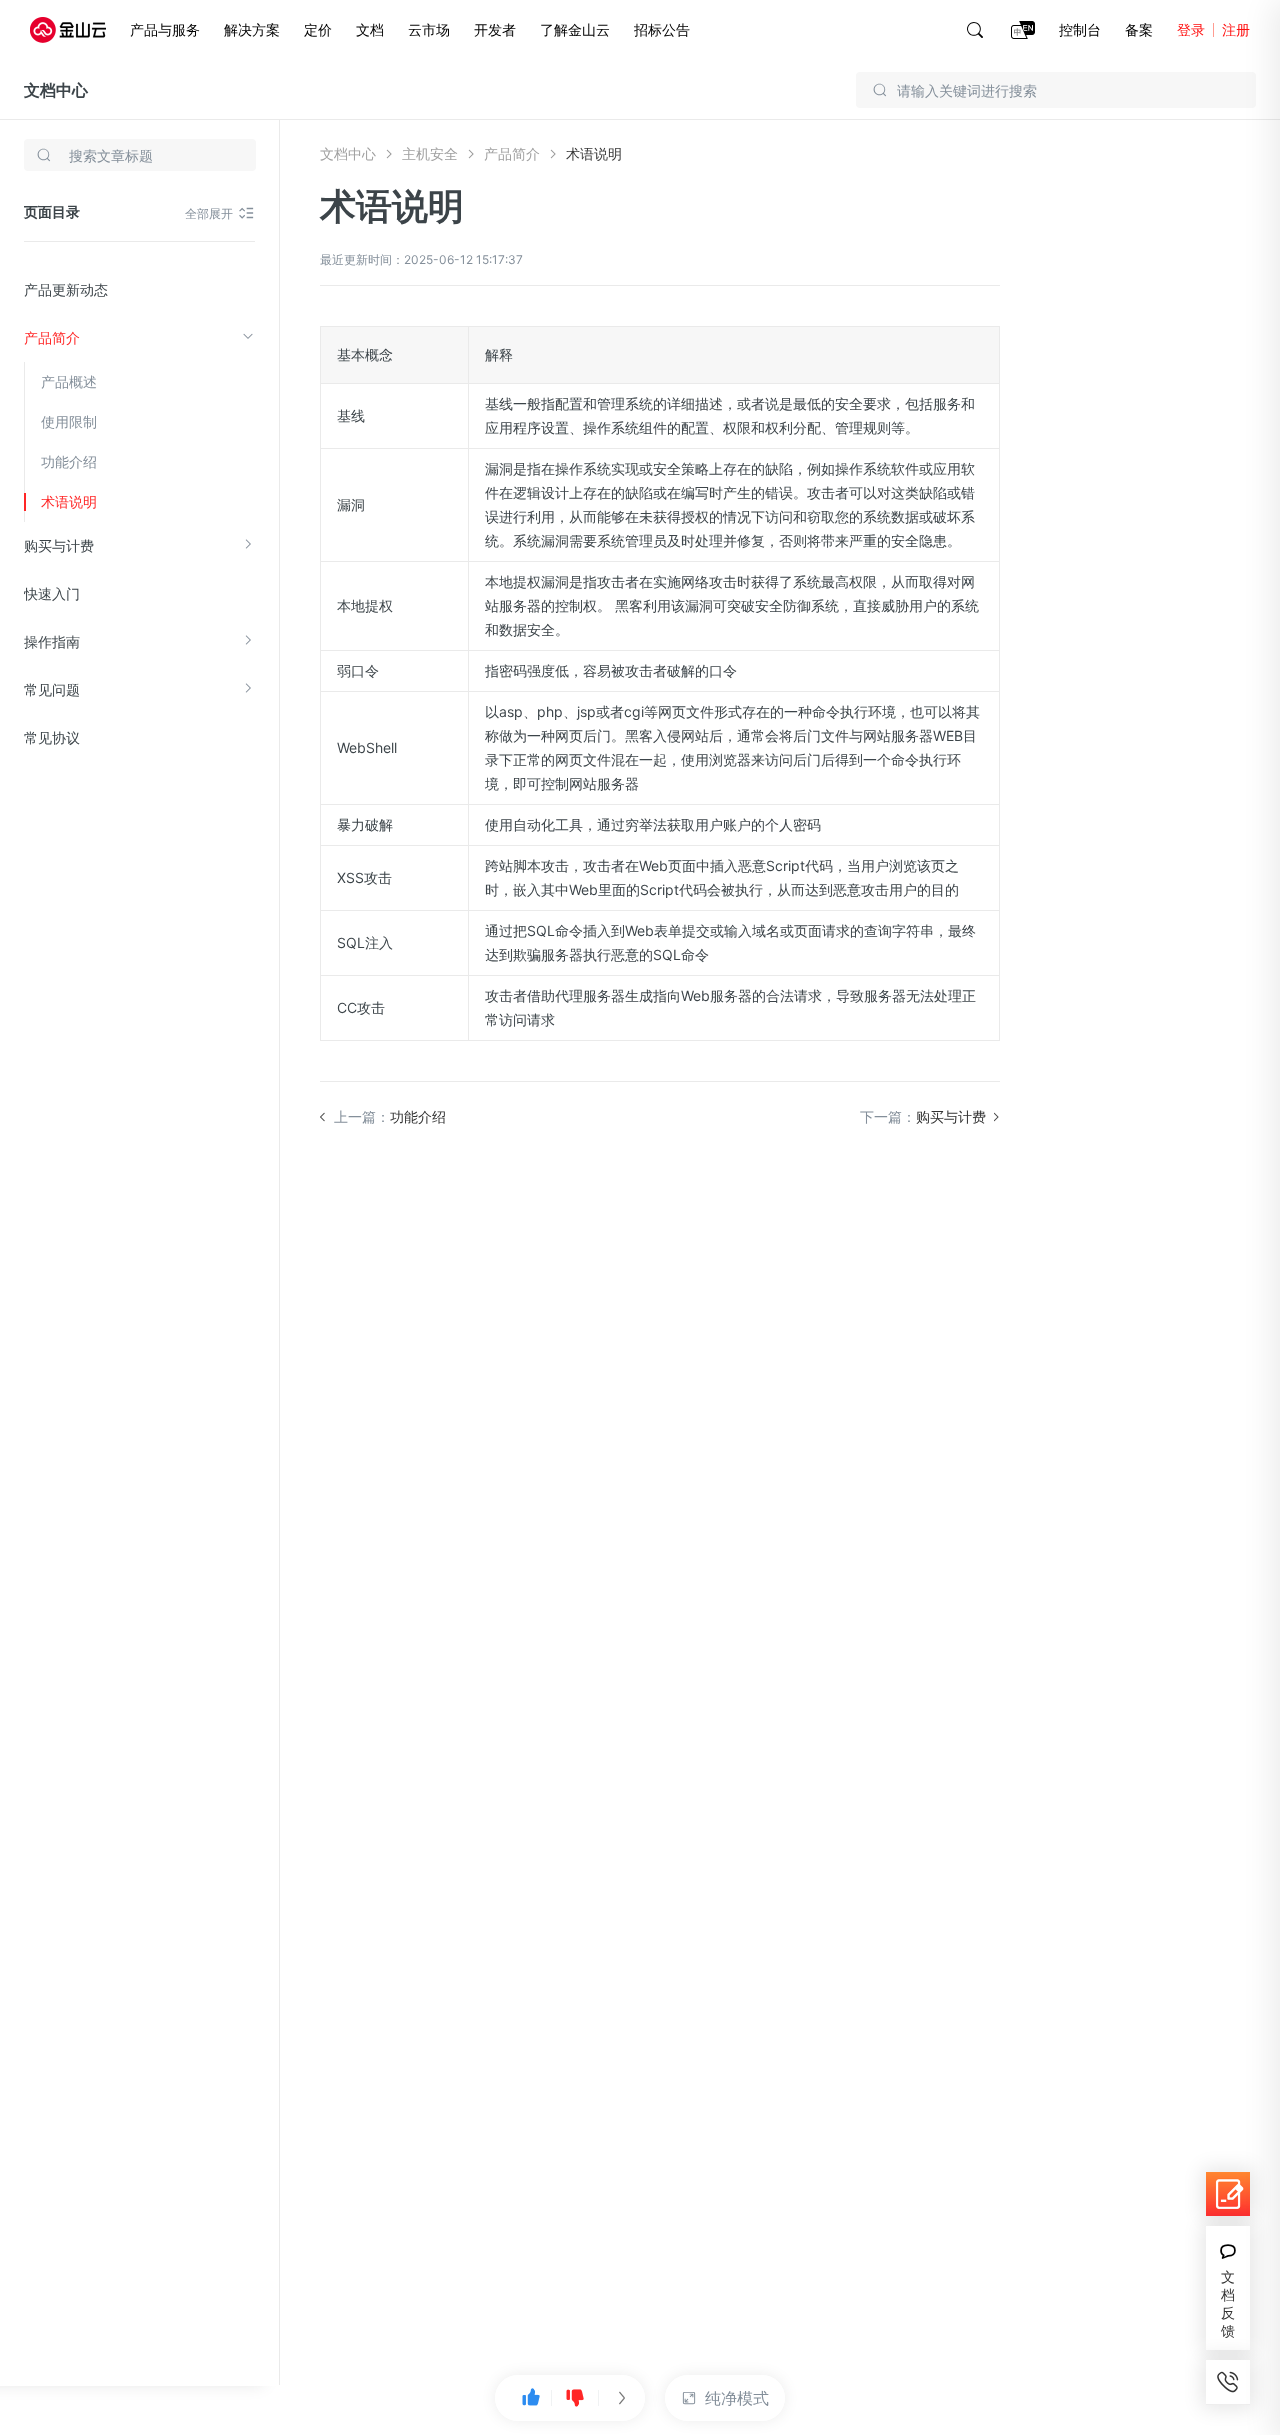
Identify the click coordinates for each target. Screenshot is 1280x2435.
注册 (1236, 29)
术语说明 (69, 501)
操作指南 (52, 641)
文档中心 (56, 90)
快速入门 (52, 593)
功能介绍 (69, 461)
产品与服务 (165, 29)
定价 (318, 29)
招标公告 (662, 29)
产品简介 (52, 337)
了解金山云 (575, 29)
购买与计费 (59, 545)
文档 (370, 29)
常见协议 (52, 737)
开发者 (495, 29)
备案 (1139, 29)
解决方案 (252, 29)
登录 (1191, 29)
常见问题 (52, 689)
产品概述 (69, 381)
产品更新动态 (66, 289)
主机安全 (430, 153)
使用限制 (69, 421)
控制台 (1080, 29)
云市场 (429, 29)
